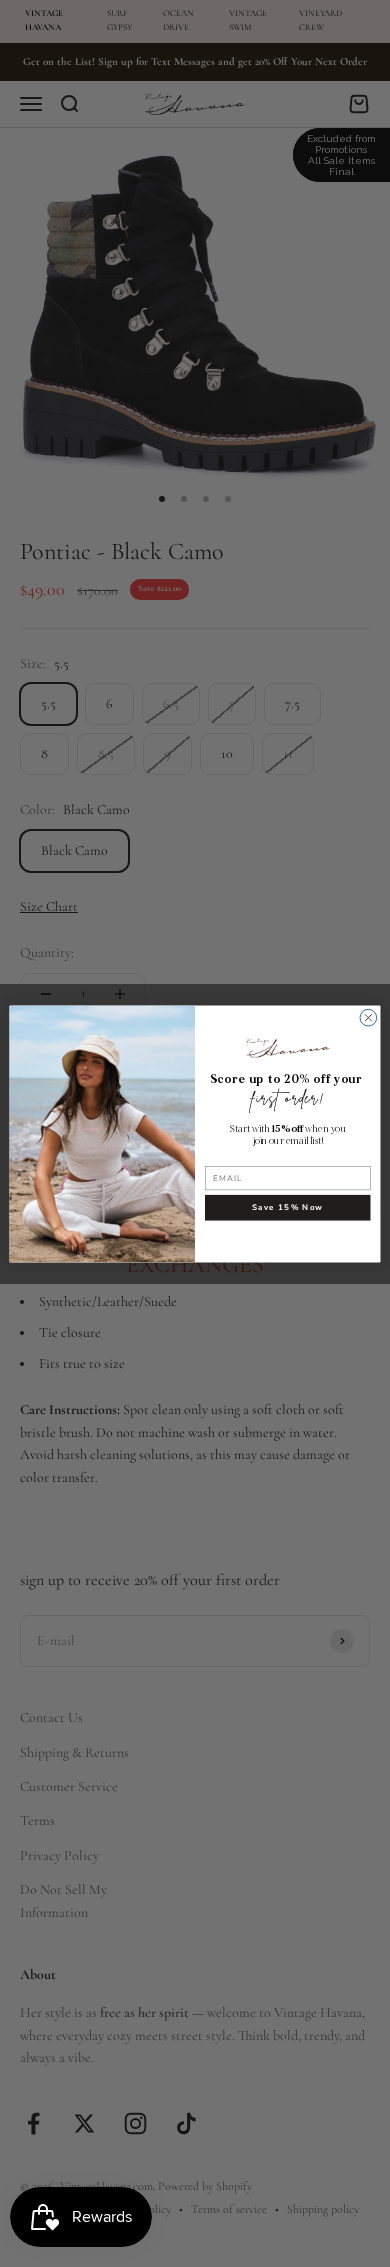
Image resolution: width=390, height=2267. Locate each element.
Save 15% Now (287, 1207)
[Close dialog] (368, 1017)
